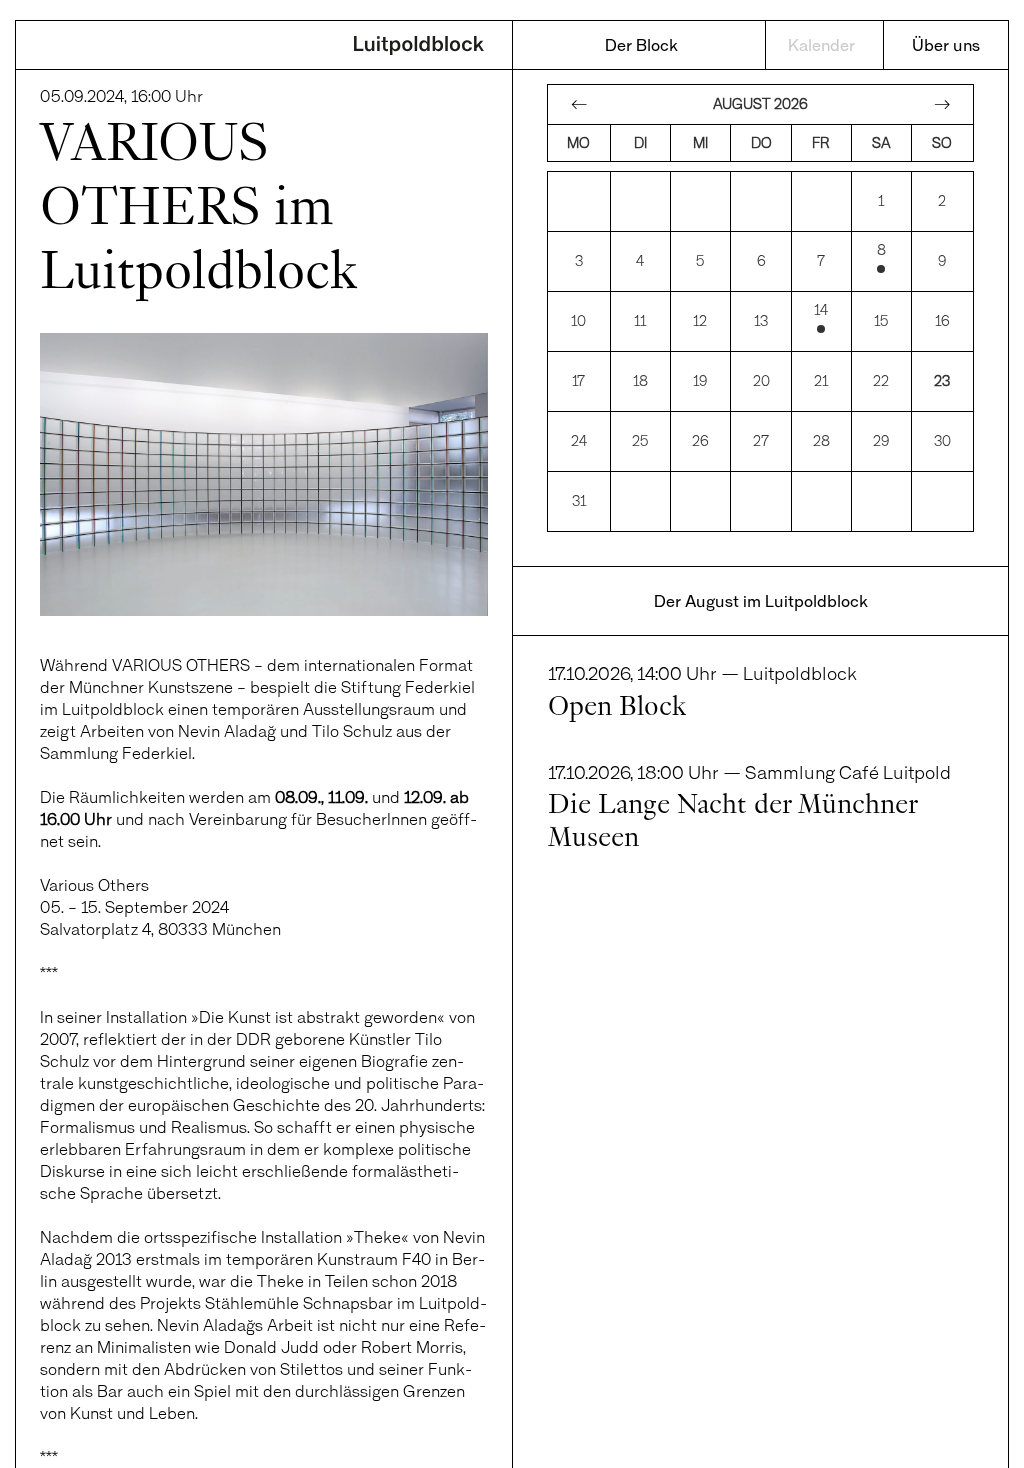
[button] (44, 1424)
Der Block (641, 44)
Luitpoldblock (419, 47)
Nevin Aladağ (227, 730)
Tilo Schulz (352, 730)
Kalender (821, 44)
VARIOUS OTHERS (181, 664)
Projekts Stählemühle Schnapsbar (266, 1302)
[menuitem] (642, 45)
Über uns (946, 44)
